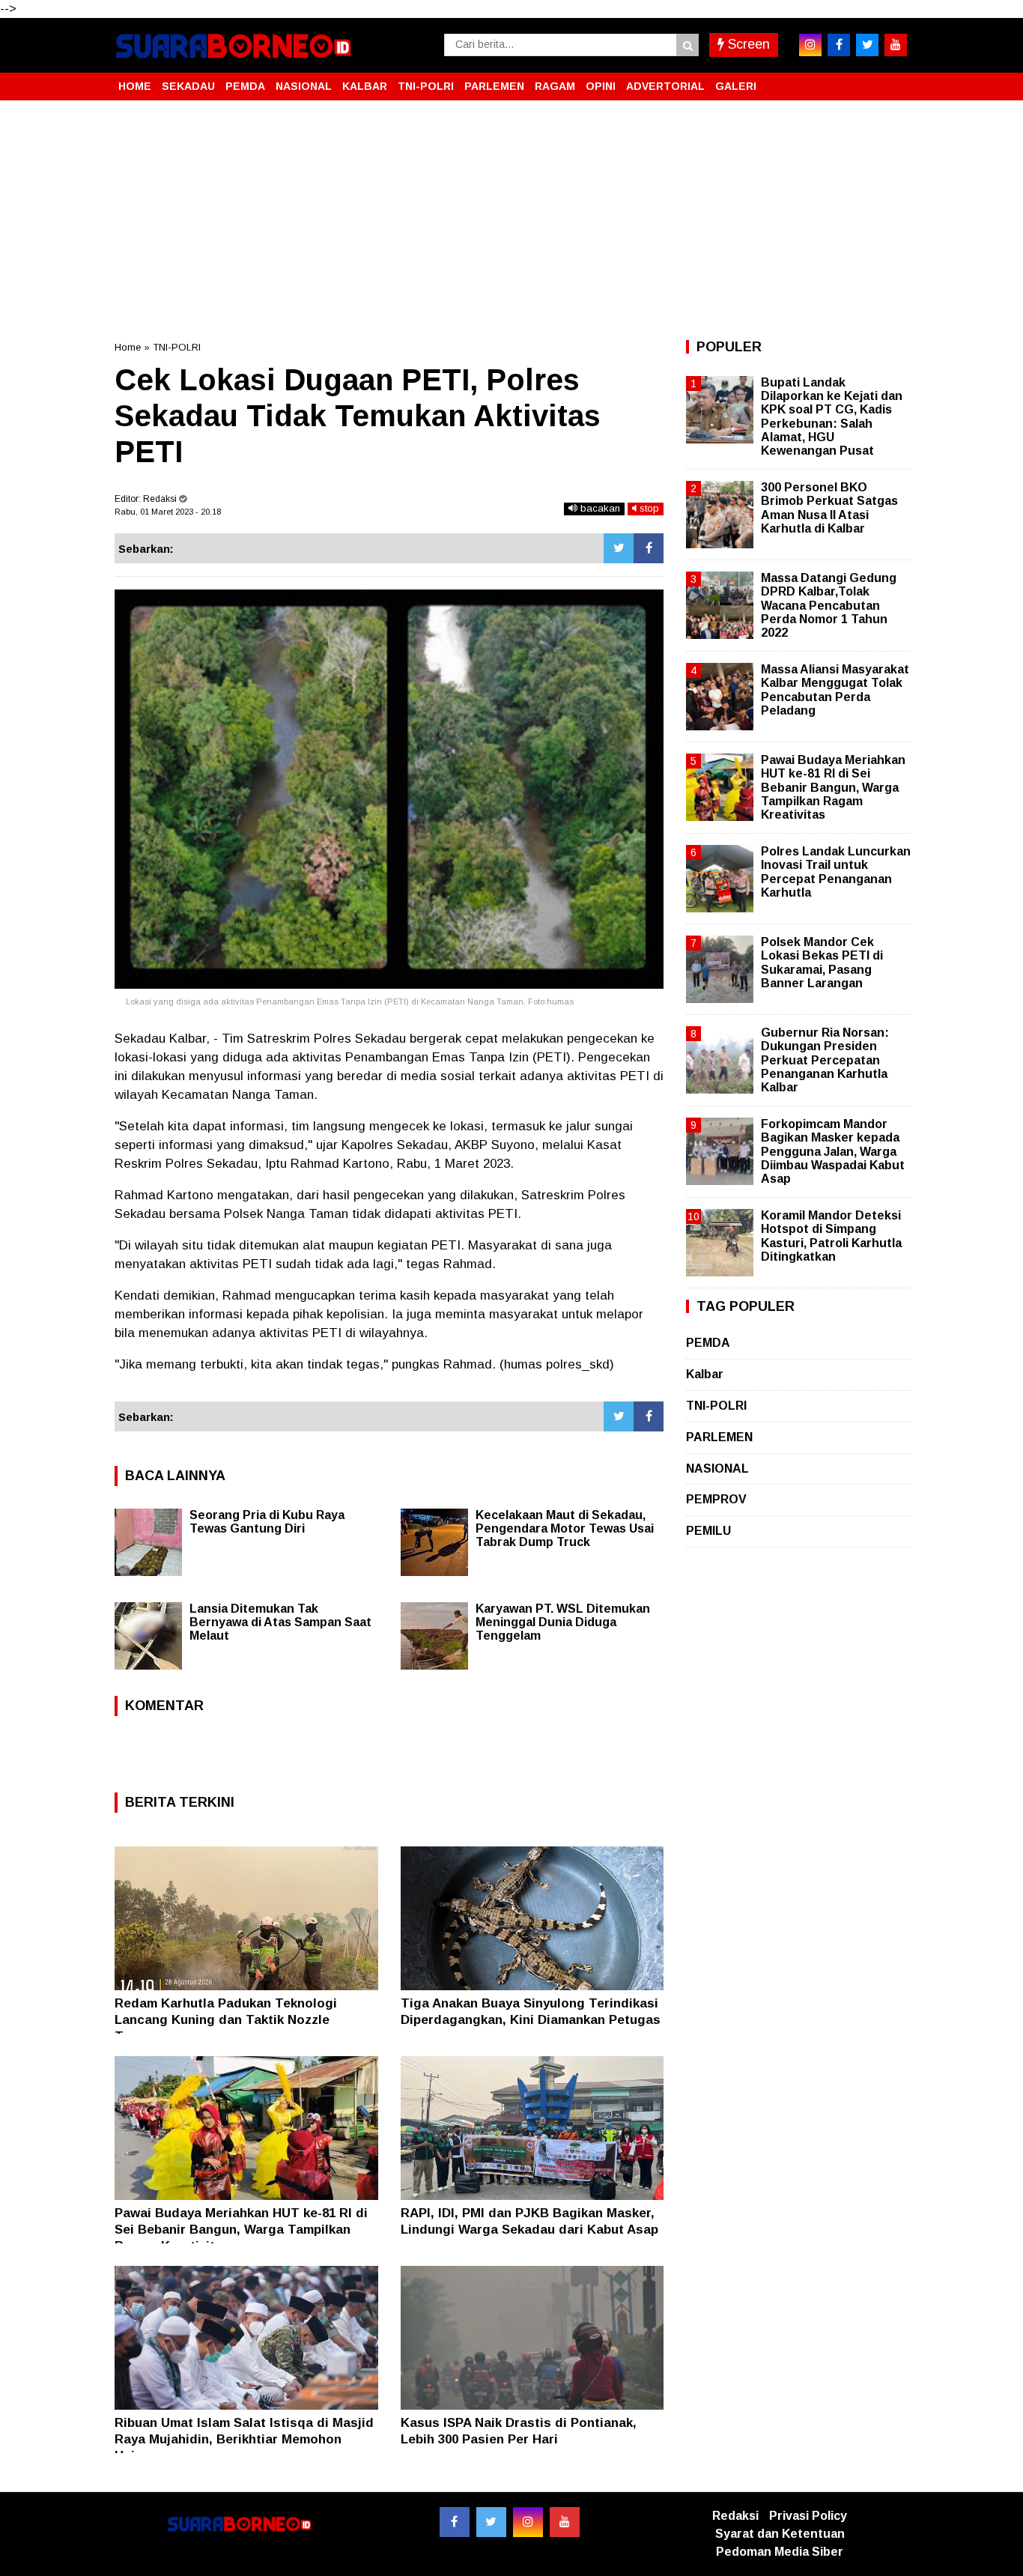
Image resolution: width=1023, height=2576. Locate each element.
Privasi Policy (808, 2516)
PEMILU (708, 1531)
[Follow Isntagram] (528, 2522)
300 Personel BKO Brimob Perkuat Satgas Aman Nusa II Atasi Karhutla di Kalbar (829, 508)
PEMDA (245, 86)
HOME (135, 86)
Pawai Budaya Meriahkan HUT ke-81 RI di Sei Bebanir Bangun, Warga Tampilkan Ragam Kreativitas (241, 2230)
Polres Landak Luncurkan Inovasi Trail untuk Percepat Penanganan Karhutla (836, 872)
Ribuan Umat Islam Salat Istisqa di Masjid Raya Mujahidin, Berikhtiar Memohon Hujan (244, 2439)
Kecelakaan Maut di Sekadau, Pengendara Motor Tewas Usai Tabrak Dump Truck (565, 1528)
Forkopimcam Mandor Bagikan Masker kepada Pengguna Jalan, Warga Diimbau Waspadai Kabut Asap (833, 1151)
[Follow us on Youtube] (565, 2522)
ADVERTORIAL (665, 86)
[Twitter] (619, 548)
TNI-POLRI (426, 86)
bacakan (599, 508)
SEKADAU (188, 86)
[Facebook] (649, 548)
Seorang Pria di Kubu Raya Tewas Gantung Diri (267, 1522)
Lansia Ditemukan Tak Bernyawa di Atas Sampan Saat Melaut (280, 1622)
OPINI (601, 86)
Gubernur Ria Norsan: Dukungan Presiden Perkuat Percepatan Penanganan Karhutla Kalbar (825, 1060)
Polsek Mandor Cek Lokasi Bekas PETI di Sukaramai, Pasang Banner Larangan (822, 963)
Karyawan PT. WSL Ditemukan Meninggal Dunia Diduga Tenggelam (563, 1622)
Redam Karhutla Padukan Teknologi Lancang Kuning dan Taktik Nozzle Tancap (226, 2020)
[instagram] (810, 45)
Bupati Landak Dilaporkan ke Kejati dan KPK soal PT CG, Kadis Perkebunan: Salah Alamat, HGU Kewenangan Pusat (832, 416)
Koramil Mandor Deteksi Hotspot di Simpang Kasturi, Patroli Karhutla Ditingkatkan (831, 1236)
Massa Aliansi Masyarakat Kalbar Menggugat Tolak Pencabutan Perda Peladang (835, 690)
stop (648, 508)
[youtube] (896, 45)
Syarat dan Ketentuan (780, 2534)
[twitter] (867, 45)
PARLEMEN (494, 86)
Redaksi (735, 2516)
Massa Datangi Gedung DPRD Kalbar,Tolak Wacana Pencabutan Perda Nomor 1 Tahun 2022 (829, 605)
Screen (747, 44)
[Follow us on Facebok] (455, 2522)
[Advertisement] (511, 220)
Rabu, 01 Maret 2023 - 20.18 (168, 512)
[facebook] (839, 45)
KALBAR (365, 86)
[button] (893, 80)
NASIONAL (304, 86)
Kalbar (705, 1374)
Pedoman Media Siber (780, 2552)
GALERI (736, 86)
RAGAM (555, 86)
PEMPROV (716, 1499)
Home (128, 347)
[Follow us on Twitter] (491, 2522)
